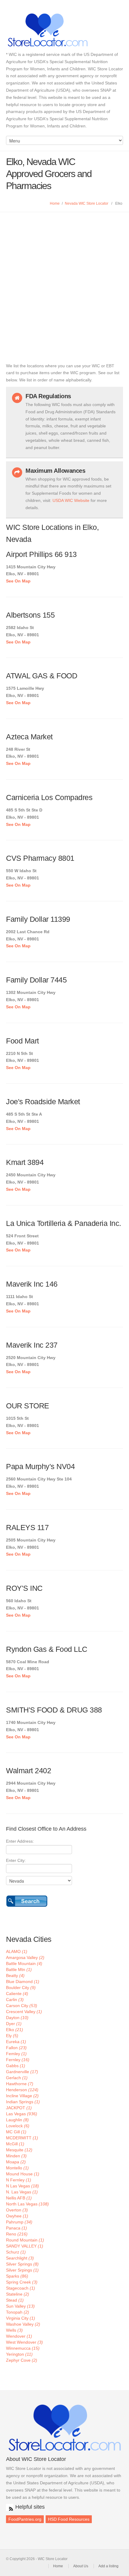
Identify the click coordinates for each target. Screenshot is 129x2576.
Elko (15, 2030)
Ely (12, 2036)
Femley (16, 2054)
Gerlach (17, 2078)
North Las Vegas (27, 2204)
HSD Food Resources (69, 2519)
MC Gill (16, 2132)
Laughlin (17, 2120)
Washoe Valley (23, 2324)
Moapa (16, 2162)
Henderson (22, 2090)
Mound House (23, 2174)
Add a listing (108, 2566)
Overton (17, 2210)
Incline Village (22, 2096)
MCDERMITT (22, 2138)
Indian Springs (23, 2102)
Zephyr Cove (22, 2360)
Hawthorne (20, 2084)
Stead (15, 2300)
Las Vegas (22, 2114)
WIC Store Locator (64, 30)
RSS (10, 2507)
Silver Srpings (22, 2270)
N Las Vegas (22, 2186)
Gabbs (16, 2066)
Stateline (18, 2294)
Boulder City (21, 1988)
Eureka (16, 2042)
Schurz (16, 2252)
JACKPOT (19, 2108)
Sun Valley (20, 2306)
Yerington (19, 2354)
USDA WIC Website (71, 500)
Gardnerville (22, 2072)
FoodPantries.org (25, 2519)
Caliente (17, 1994)
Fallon (16, 2048)
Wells (14, 2330)
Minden (16, 2156)
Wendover (19, 2336)
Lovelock (18, 2126)
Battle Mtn (19, 1969)
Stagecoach (21, 2288)
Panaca (16, 2228)
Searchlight (20, 2258)
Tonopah (18, 2312)
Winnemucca (23, 2348)
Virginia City (21, 2318)
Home (55, 203)
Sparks (17, 2276)
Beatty (15, 1976)
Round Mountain (25, 2240)
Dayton (17, 2018)
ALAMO (17, 1951)
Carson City (22, 2006)
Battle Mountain (24, 1963)
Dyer (14, 2024)
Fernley (18, 2060)
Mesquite (19, 2150)
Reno (17, 2234)
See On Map (18, 581)
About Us (81, 2566)
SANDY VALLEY (25, 2246)
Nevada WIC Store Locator (87, 203)
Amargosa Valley (25, 1957)
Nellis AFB (19, 2198)
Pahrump (19, 2222)
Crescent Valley (24, 2012)
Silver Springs (22, 2264)
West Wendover (24, 2342)
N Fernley (19, 2180)
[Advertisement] (64, 280)
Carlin (15, 2000)
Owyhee (17, 2216)
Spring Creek (22, 2282)
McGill (15, 2144)
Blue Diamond (23, 1982)
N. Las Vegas (22, 2192)
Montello (17, 2168)
